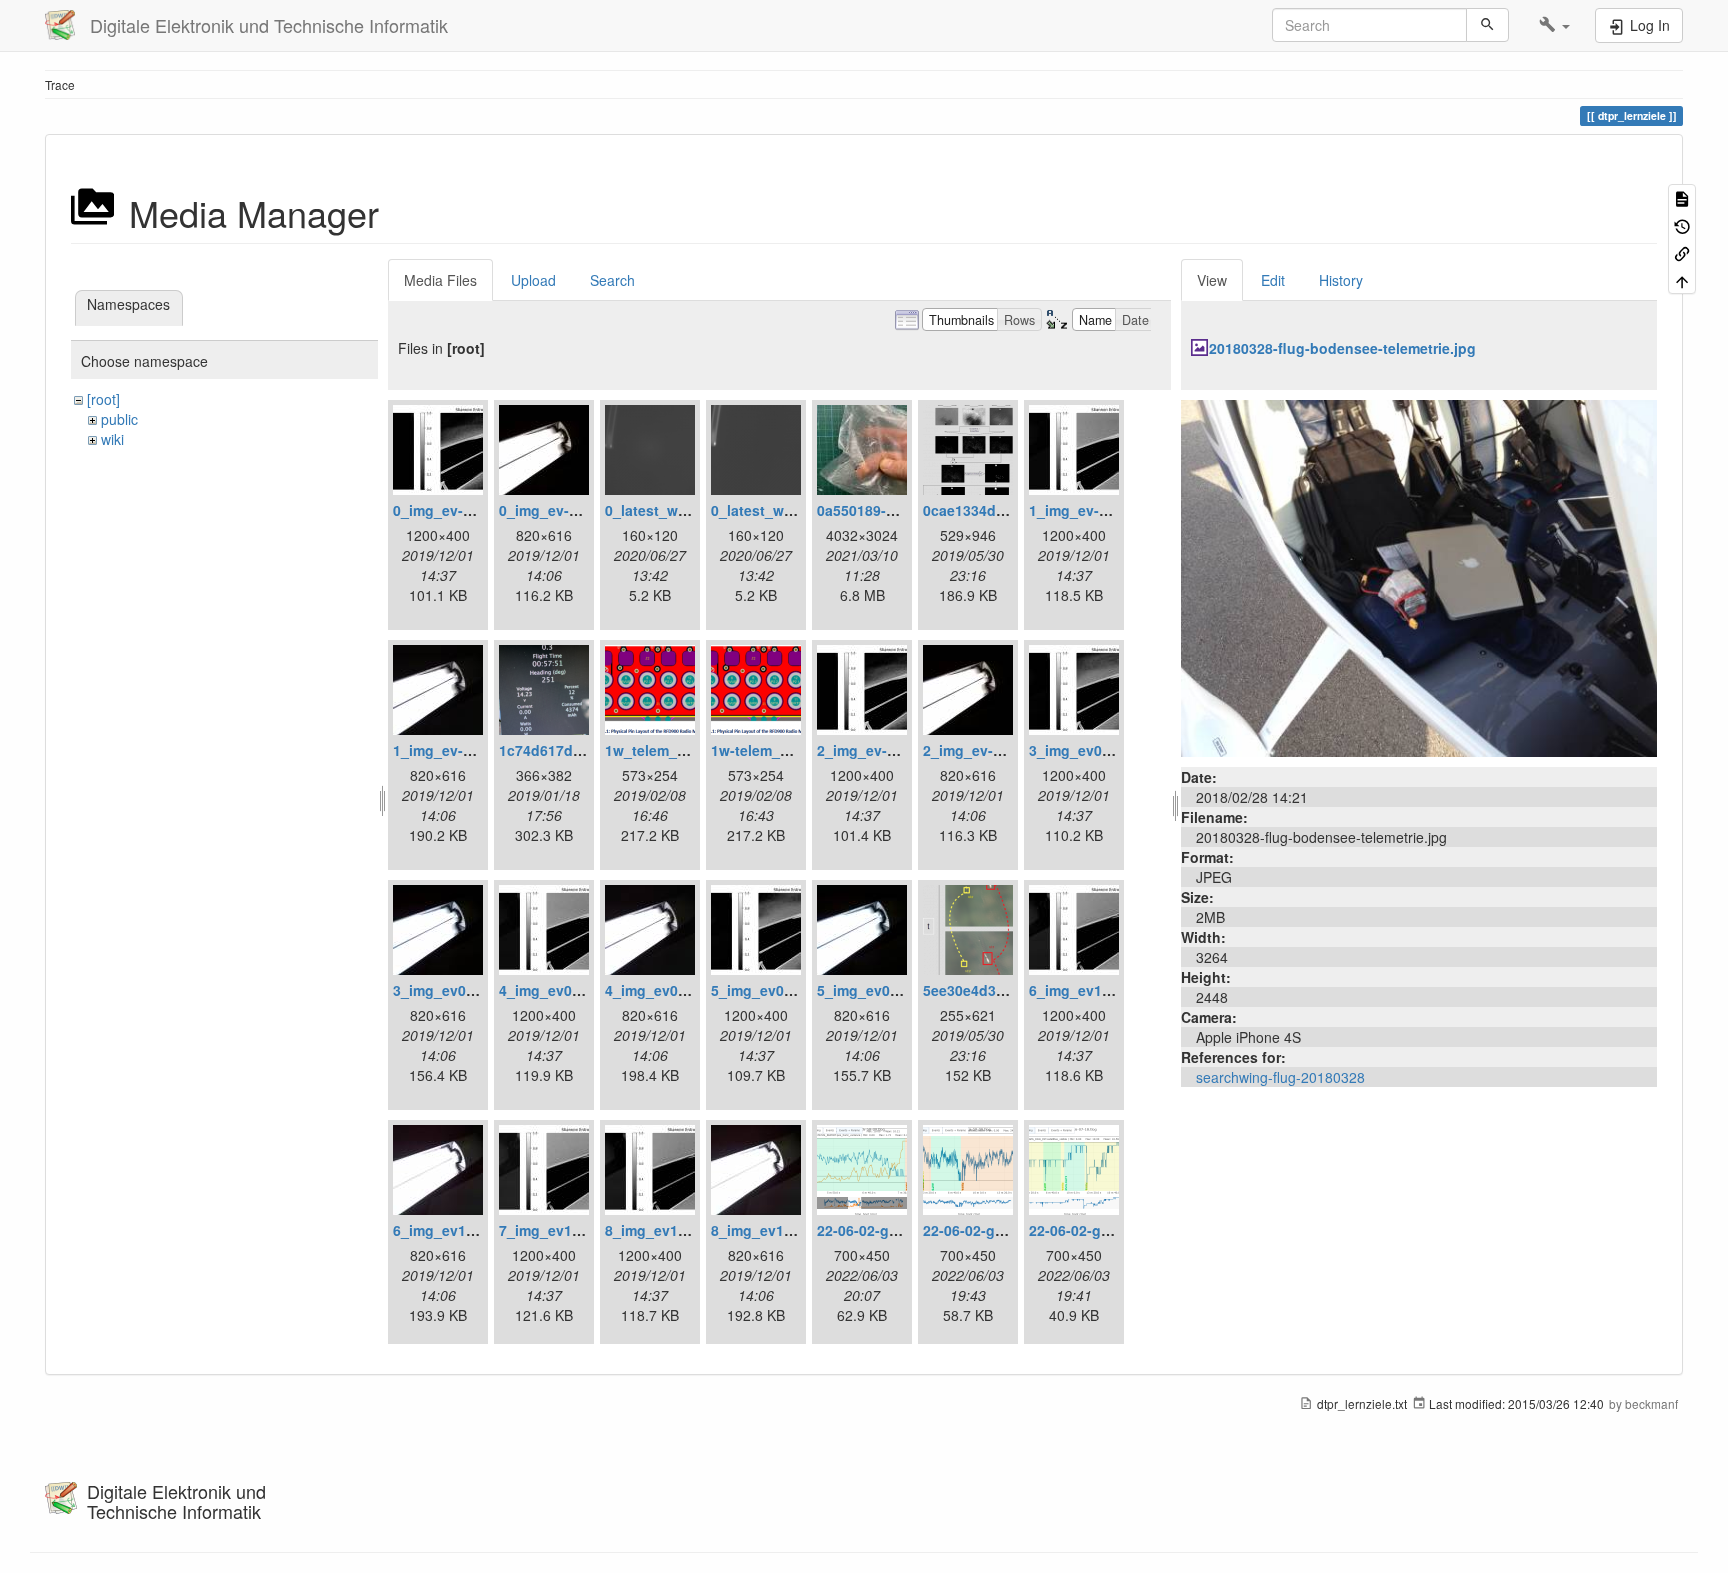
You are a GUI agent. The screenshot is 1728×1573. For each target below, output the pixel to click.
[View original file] (1419, 576)
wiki (112, 439)
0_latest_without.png (783, 510)
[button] (1554, 25)
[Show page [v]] (1682, 197)
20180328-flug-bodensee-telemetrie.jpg (1342, 348)
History (1341, 280)
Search (612, 280)
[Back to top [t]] (1682, 279)
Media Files (440, 280)
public (119, 419)
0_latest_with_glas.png (684, 510)
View (1212, 280)
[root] (103, 399)
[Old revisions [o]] (1682, 224)
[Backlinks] (1682, 252)
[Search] (1487, 25)
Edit (1273, 280)
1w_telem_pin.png (667, 750)
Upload (533, 280)
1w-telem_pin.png (772, 750)
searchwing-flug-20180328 (1280, 1077)
